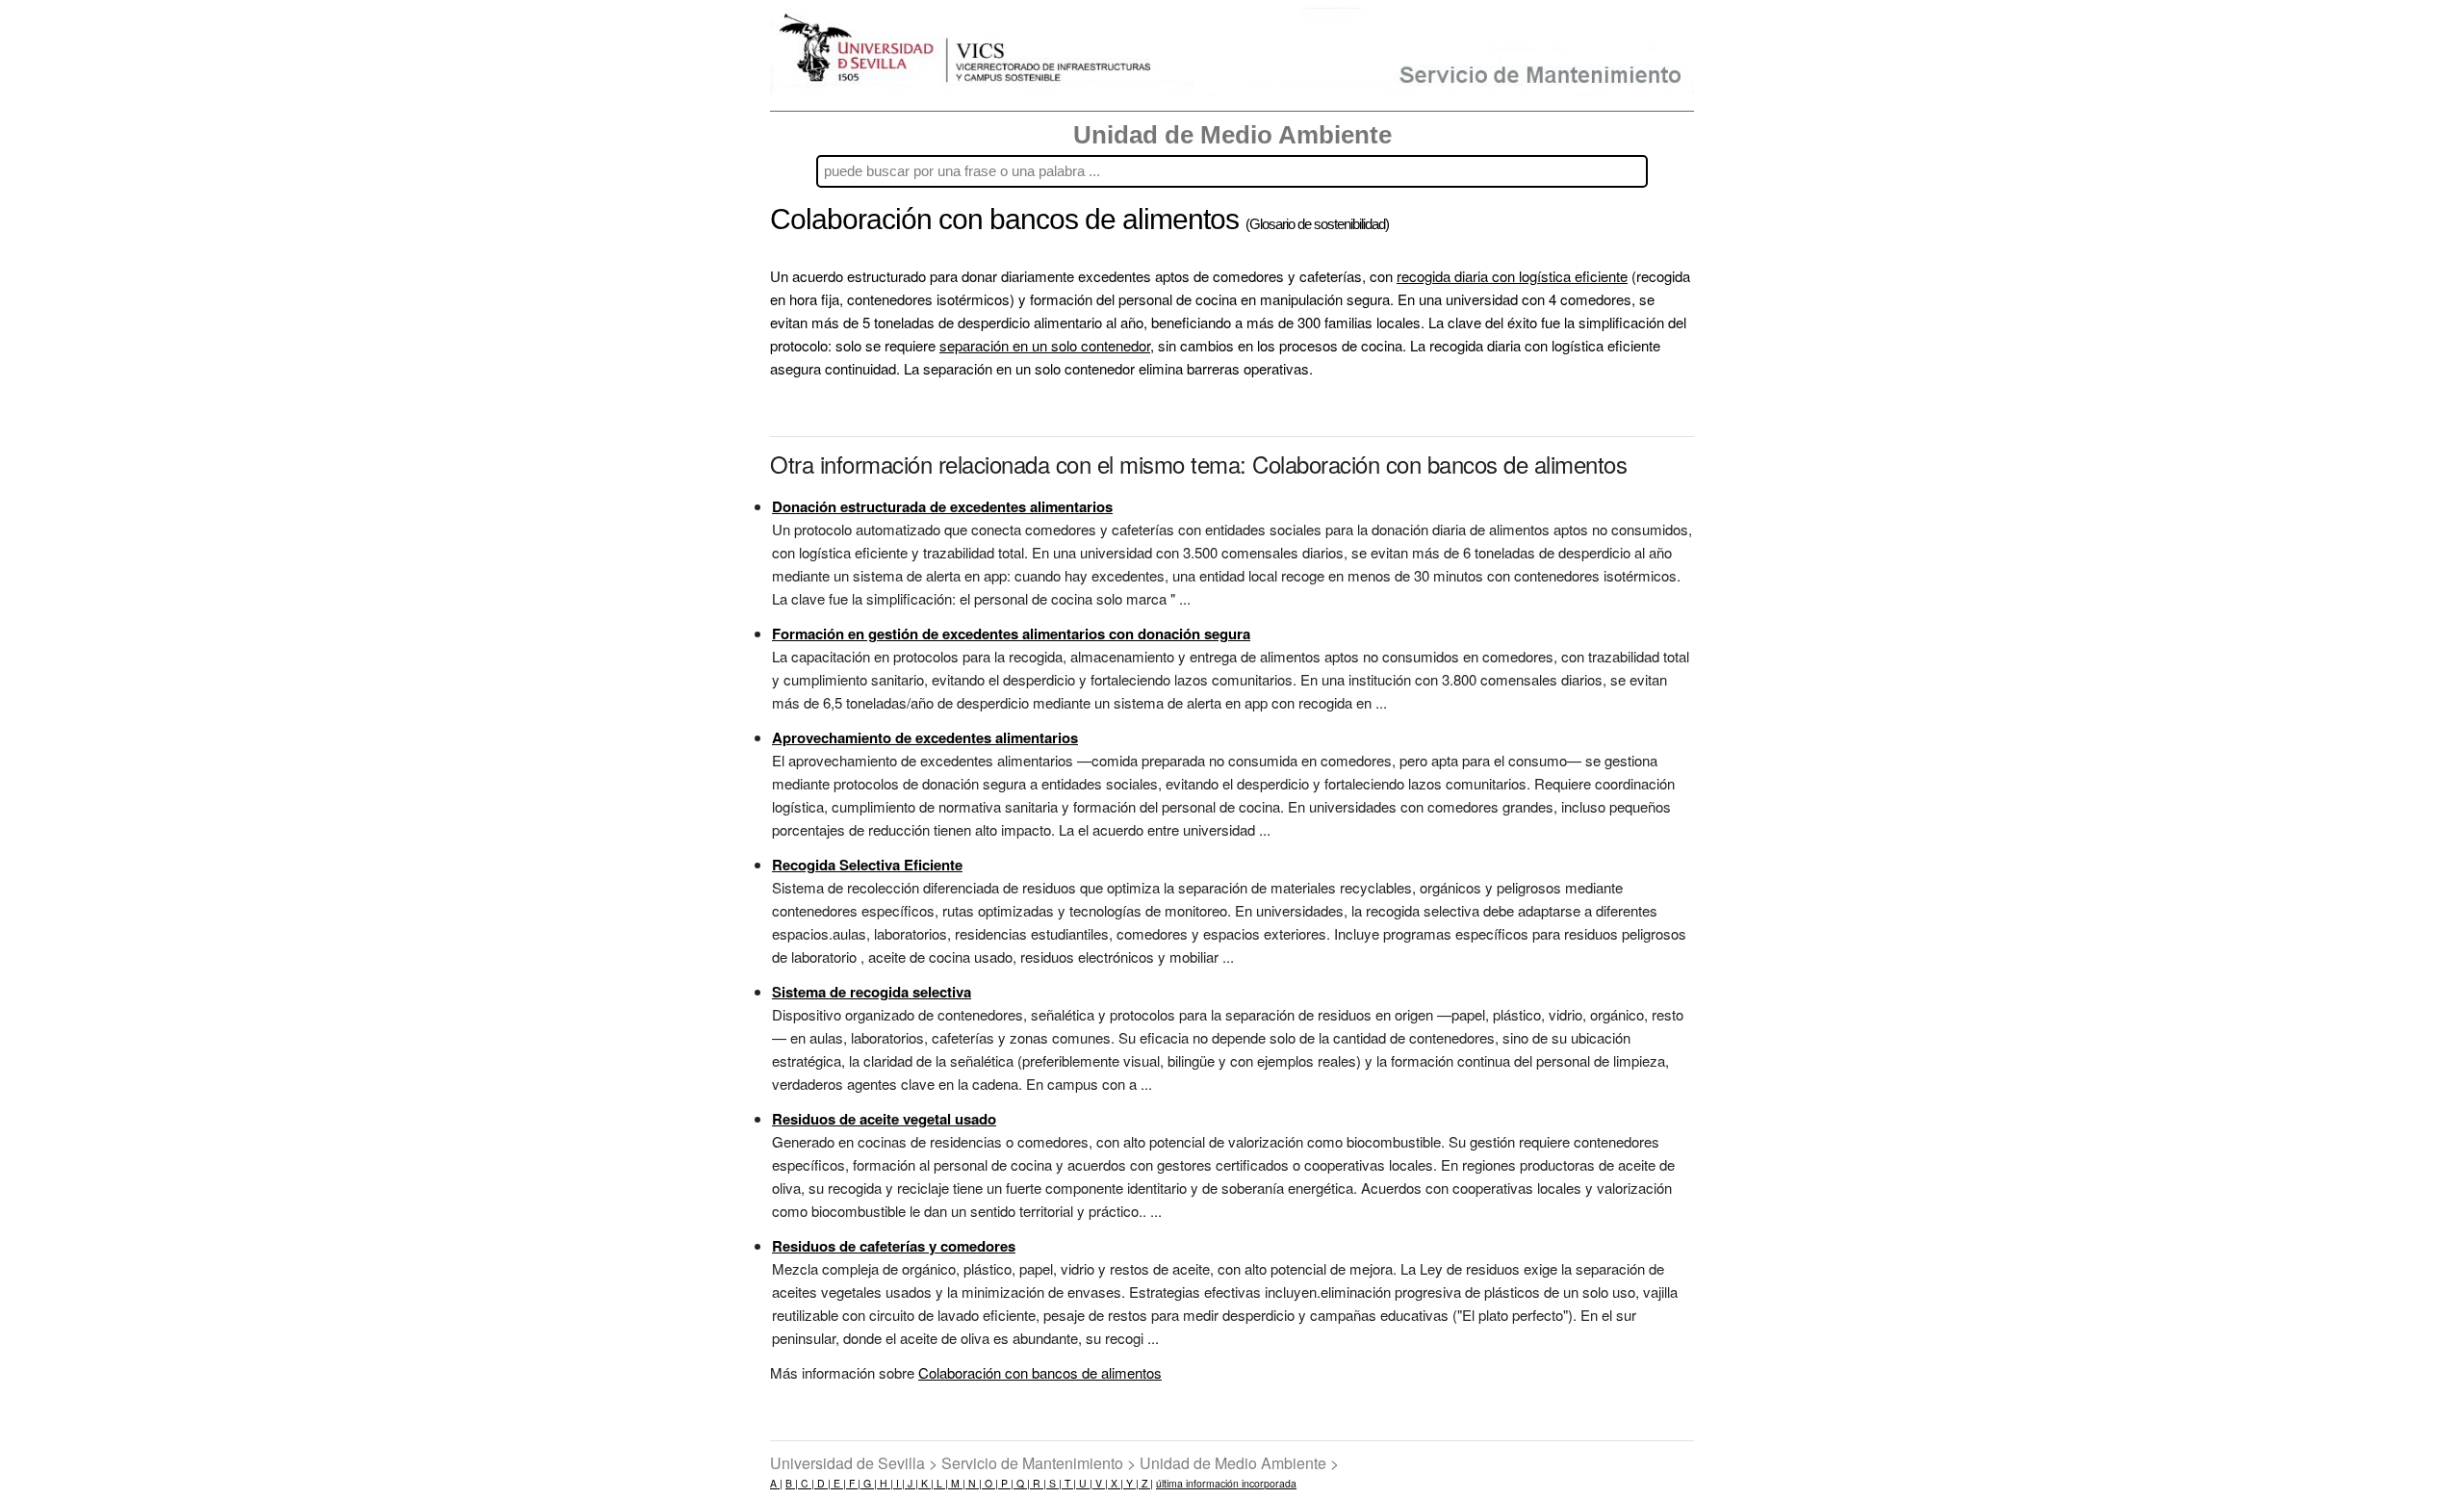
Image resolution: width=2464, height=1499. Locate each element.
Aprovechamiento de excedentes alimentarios (925, 737)
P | (1006, 1483)
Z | (1146, 1483)
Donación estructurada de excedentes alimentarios (942, 506)
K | (926, 1483)
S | (1054, 1483)
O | (990, 1483)
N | (974, 1483)
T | (1069, 1483)
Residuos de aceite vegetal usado (884, 1119)
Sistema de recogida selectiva (872, 992)
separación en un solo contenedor (1045, 345)
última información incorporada (1226, 1483)
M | (957, 1483)
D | (822, 1483)
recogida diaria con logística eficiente (1512, 276)
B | (792, 1483)
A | (776, 1483)
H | (885, 1483)
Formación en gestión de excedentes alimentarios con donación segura (1011, 633)
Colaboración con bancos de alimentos (1040, 1372)
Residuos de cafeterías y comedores (894, 1246)
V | (1100, 1483)
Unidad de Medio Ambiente (1232, 135)
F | (853, 1483)
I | (899, 1483)
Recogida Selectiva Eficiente (867, 865)
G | (869, 1483)
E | (838, 1483)
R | (1038, 1483)
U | (1084, 1483)
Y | (1131, 1483)
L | (941, 1483)
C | (806, 1483)
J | (911, 1483)
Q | (1022, 1483)
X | (1116, 1483)
